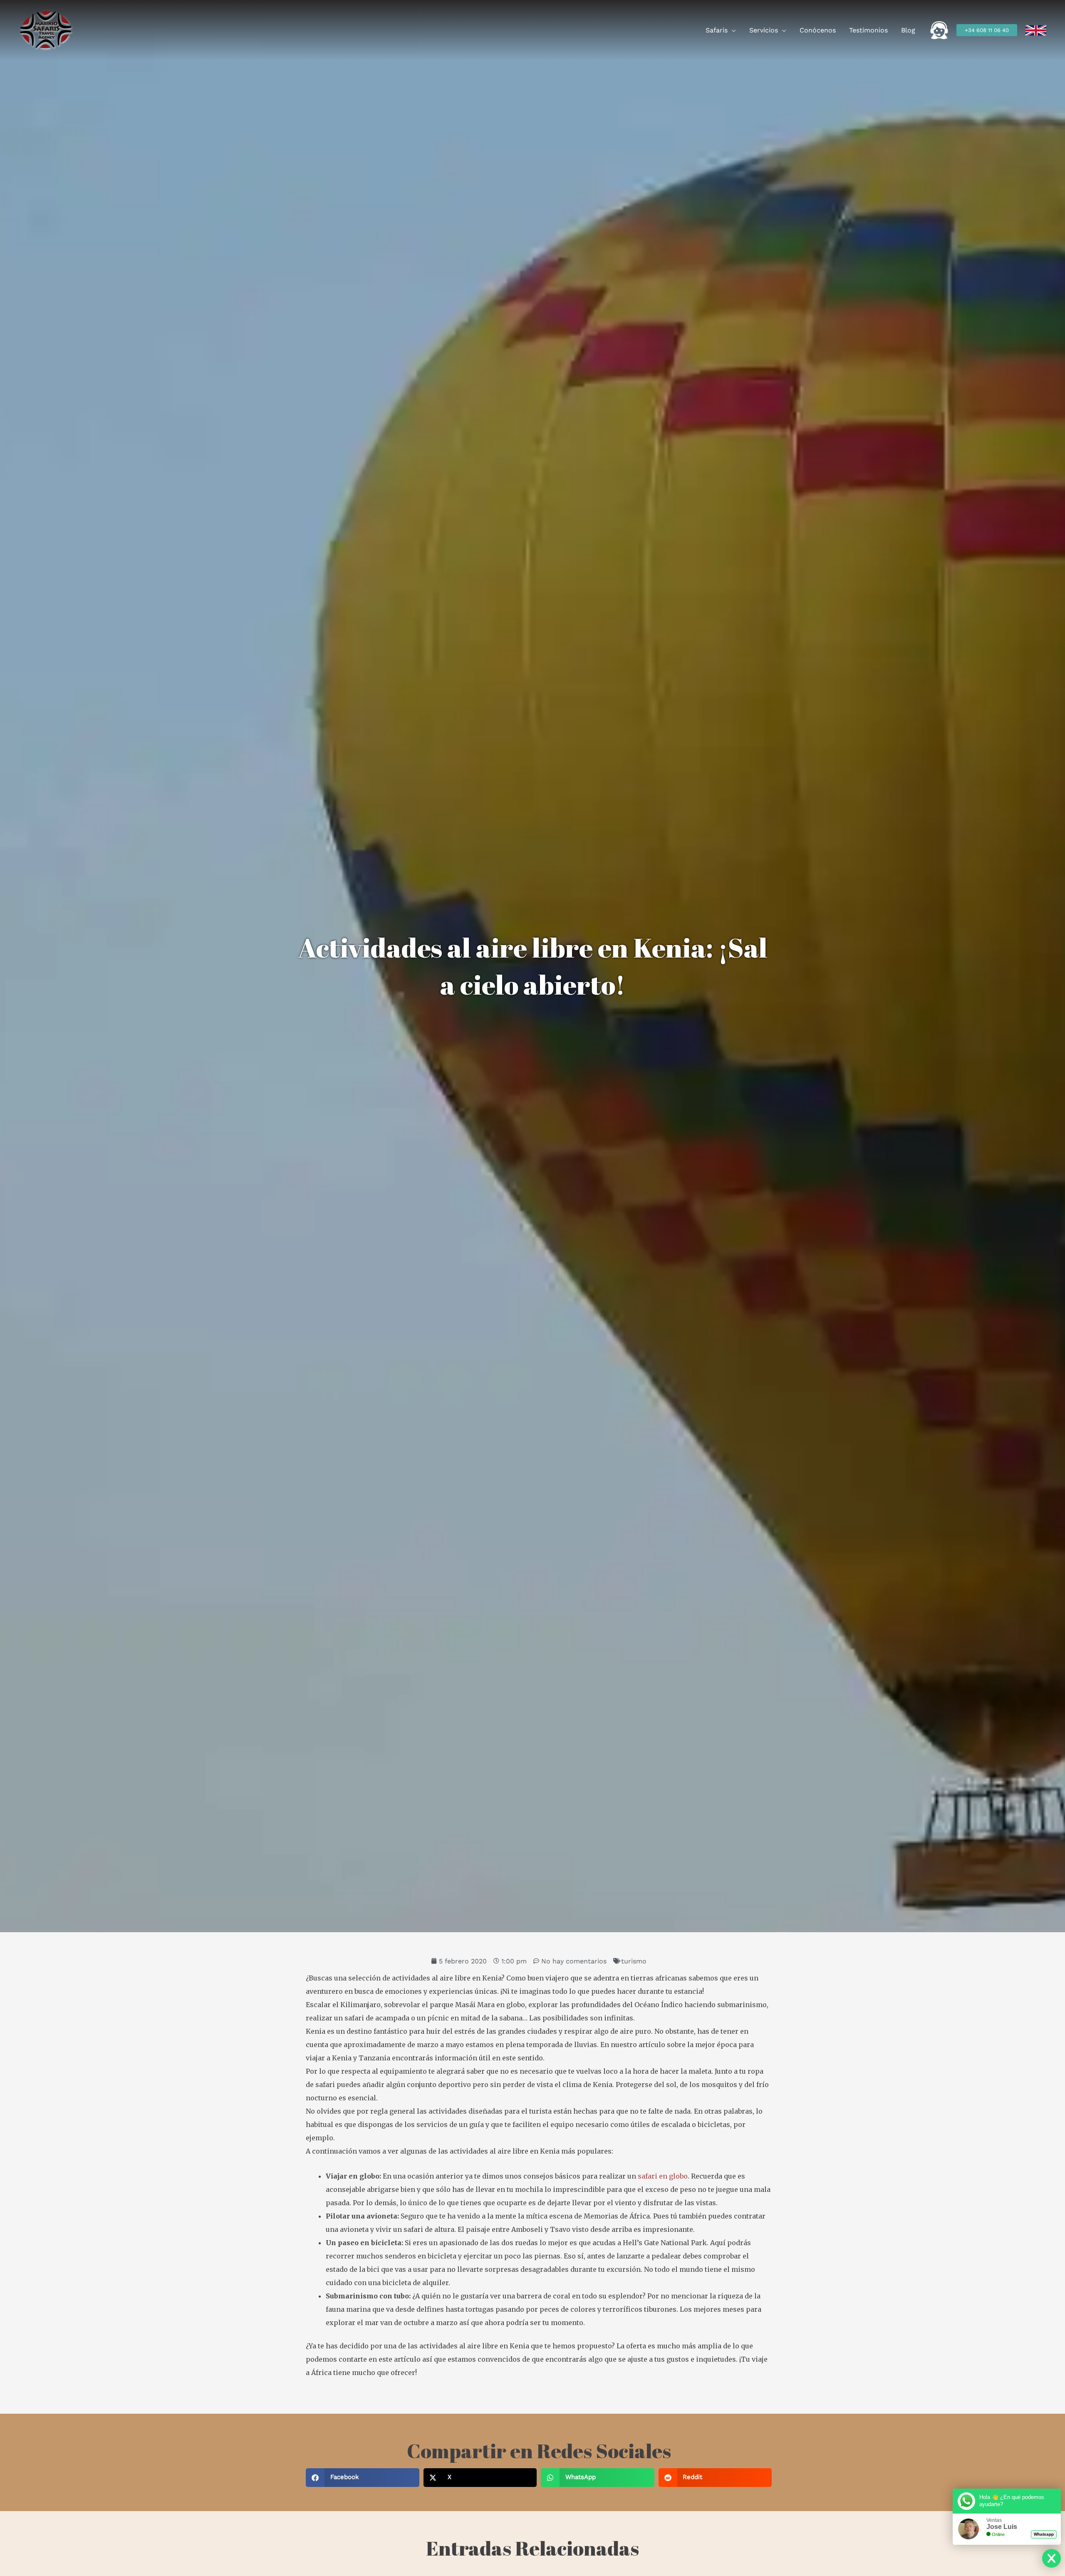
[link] (1036, 30)
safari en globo (663, 2176)
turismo (634, 1961)
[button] (732, 30)
